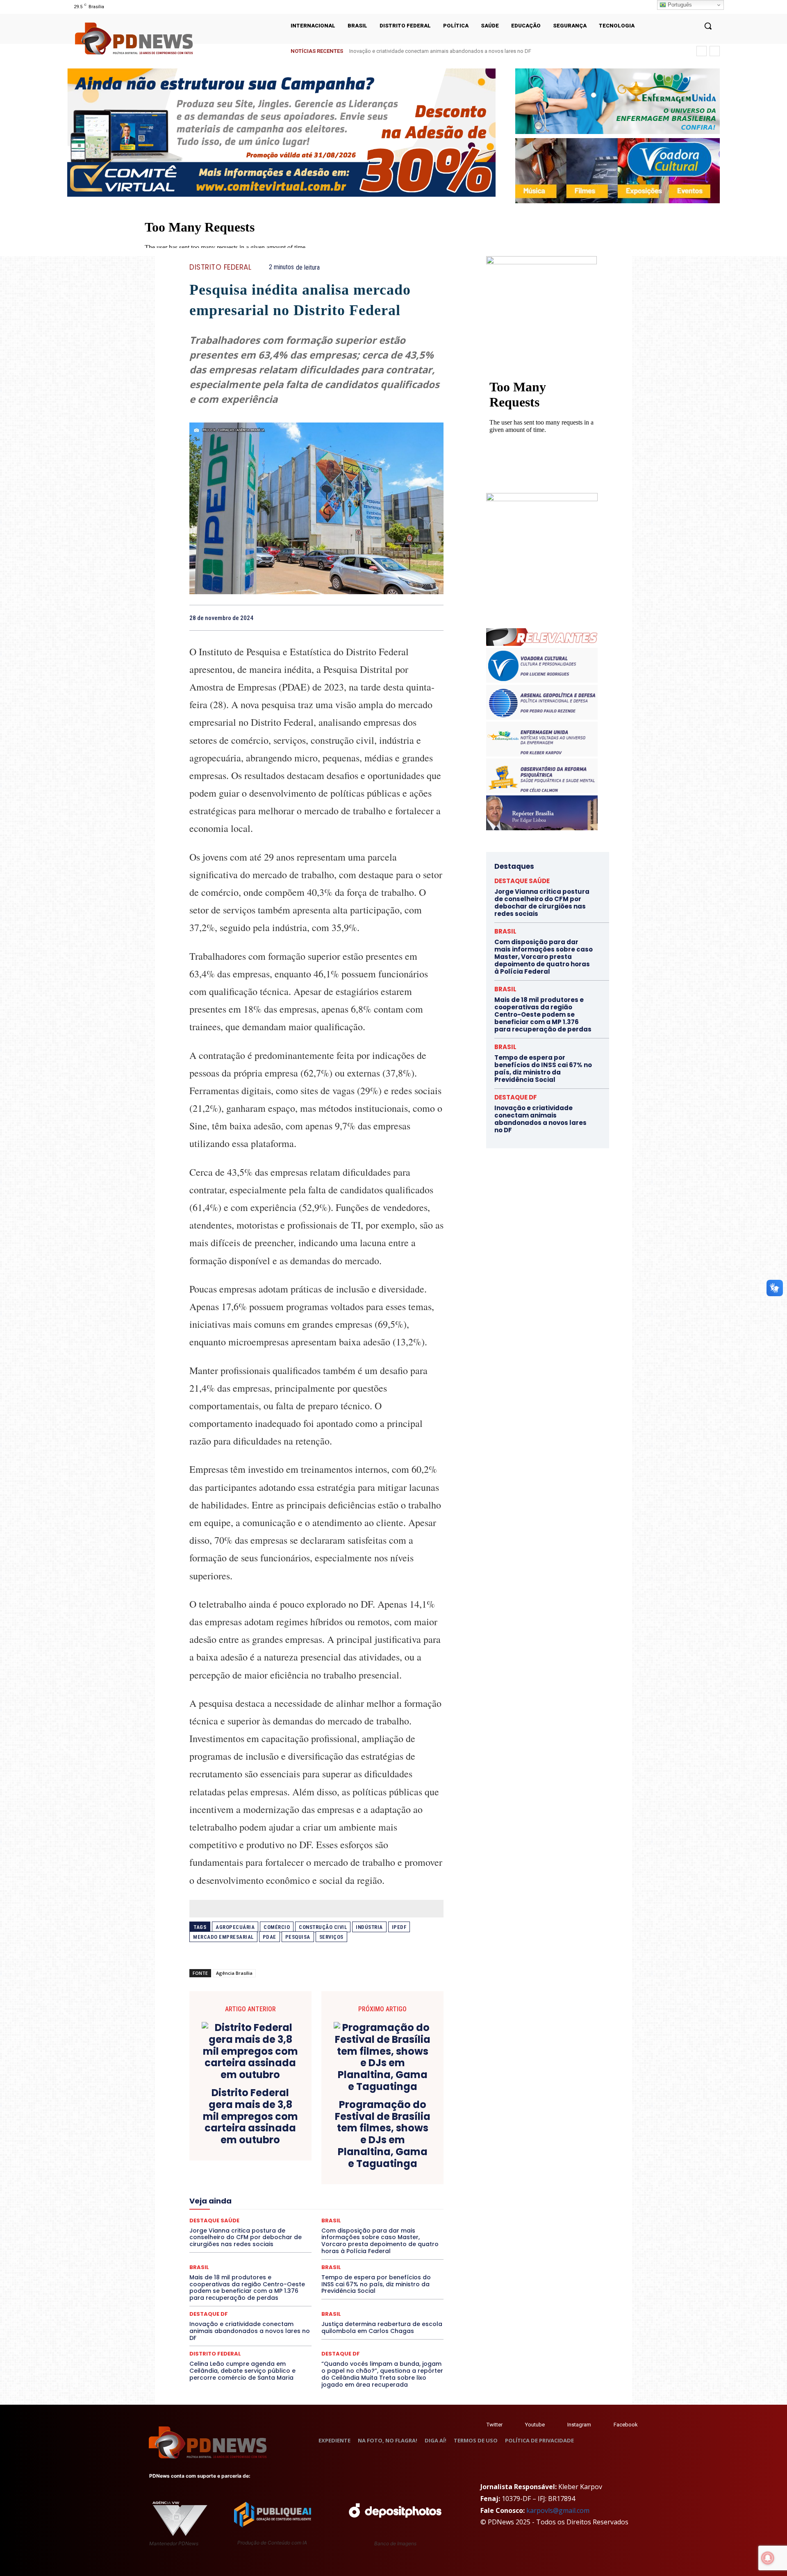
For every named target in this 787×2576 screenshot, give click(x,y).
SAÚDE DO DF (335, 2236)
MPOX (407, 2206)
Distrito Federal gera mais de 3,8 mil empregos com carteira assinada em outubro (250, 2117)
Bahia (323, 2140)
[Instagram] (559, 2425)
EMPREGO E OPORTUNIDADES (345, 2177)
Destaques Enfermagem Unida (294, 2169)
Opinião (263, 2214)
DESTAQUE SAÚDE (522, 881)
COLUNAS (221, 2147)
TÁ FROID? (218, 2243)
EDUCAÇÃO (253, 2177)
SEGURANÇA (377, 2236)
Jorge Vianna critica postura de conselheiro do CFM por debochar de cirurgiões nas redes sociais (465, 51)
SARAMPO (230, 2236)
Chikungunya (406, 2140)
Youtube (535, 2425)
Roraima (355, 2228)
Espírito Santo (219, 2184)
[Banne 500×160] (618, 101)
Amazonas (294, 2140)
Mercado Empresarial (223, 1937)
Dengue (254, 2162)
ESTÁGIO (288, 2184)
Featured (389, 2184)
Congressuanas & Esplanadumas (405, 2147)
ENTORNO (402, 2177)
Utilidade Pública (392, 2243)
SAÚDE (261, 2236)
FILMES (290, 2192)
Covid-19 (283, 2155)
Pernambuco (407, 2214)
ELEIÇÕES (288, 2177)
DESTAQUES (234, 2169)
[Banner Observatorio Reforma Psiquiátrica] (542, 499)
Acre (236, 2140)
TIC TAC (320, 2243)
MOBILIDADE (374, 2206)
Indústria (369, 1927)
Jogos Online (247, 2199)
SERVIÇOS (331, 1937)
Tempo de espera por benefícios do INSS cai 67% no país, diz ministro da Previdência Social (376, 2284)
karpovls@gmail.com (558, 2510)
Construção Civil (323, 1927)
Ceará (374, 2140)
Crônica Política (323, 2155)
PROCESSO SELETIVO (285, 2221)
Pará (323, 2214)
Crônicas (362, 2155)
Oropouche (295, 2214)
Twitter (495, 2425)
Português (679, 5)
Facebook (626, 2425)
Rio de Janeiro (266, 2228)
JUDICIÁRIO (286, 2199)
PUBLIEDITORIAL (340, 2221)
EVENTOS (319, 2184)
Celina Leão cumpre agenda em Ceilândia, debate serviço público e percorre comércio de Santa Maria (242, 2371)
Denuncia (283, 2162)
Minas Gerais (334, 2206)
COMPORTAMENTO (266, 2147)
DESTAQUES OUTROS (364, 2169)
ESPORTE (256, 2184)
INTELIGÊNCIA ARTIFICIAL (363, 2192)
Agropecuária (235, 1927)
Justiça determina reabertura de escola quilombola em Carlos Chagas (382, 2327)
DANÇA (226, 2162)
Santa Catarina (392, 2228)
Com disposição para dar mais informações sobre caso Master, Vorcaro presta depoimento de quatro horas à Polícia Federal (544, 957)
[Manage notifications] (768, 2558)
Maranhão (361, 2199)
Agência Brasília (234, 1973)
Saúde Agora (294, 2236)
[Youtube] (517, 2425)
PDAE (270, 1937)
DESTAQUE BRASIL (326, 2162)
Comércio (277, 1927)
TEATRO (249, 2243)
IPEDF (399, 1927)
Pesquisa (298, 1937)
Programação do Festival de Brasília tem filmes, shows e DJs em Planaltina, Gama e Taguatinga (383, 2134)
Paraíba (347, 2214)
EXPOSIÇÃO (355, 2184)
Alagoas (261, 2140)
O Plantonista (228, 2214)
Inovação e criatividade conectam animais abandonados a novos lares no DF (250, 2331)
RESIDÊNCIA (225, 2228)
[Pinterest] (416, 618)
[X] (398, 618)
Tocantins (351, 2243)
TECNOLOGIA (284, 2243)
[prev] (702, 51)
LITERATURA (325, 2199)
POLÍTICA (238, 2221)
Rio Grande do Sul (314, 2228)
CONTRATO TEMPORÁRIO (232, 2155)
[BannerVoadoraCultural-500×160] (618, 171)
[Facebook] (379, 618)
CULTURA (393, 2155)
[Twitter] (479, 2425)
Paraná (374, 2214)
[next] (715, 51)
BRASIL (348, 2140)
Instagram (579, 2425)
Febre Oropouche (251, 2192)
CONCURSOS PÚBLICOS (327, 2147)
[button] (708, 26)
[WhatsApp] (435, 618)
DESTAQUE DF (374, 2162)
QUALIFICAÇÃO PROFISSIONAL (406, 2221)
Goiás (316, 2192)
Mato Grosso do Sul (237, 2206)
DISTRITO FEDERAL (220, 267)
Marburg (392, 2199)
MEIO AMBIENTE (290, 2206)
